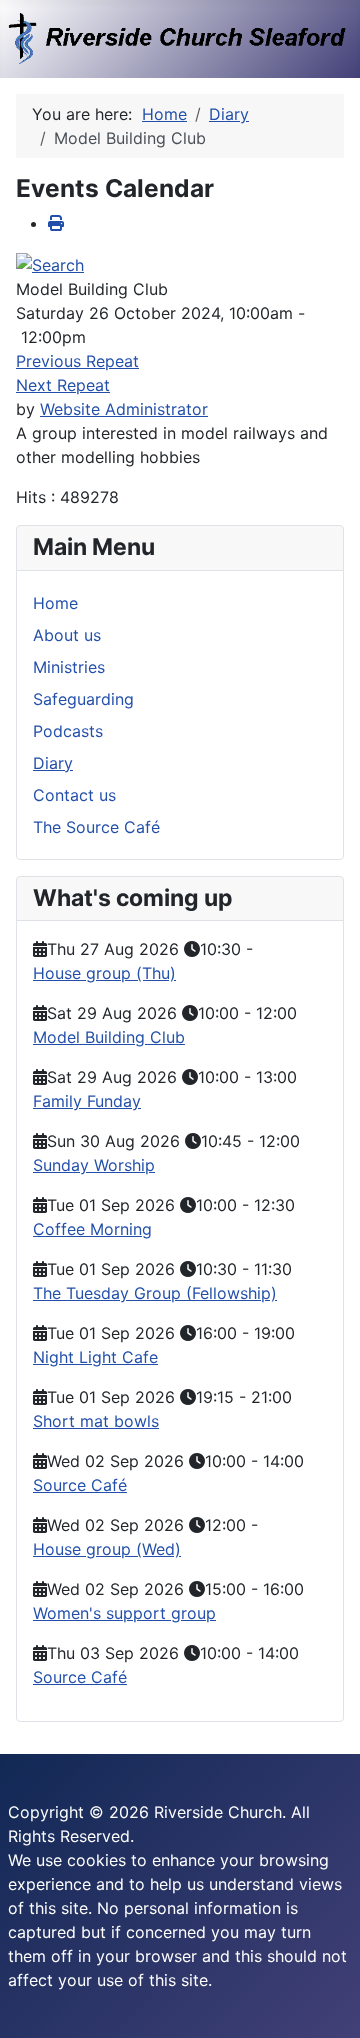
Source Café (80, 1485)
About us (67, 635)
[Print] (56, 223)
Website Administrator (124, 409)
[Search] (50, 263)
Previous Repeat (77, 361)
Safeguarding (83, 699)
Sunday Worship (94, 1165)
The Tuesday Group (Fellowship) (155, 1293)
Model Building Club (109, 1037)
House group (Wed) (107, 1549)
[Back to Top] (325, 2001)
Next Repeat (63, 385)
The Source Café (96, 827)
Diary (53, 763)
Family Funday (87, 1101)
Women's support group (124, 1613)
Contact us (74, 795)
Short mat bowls (96, 1421)
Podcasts (68, 731)
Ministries (69, 667)
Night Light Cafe (95, 1357)
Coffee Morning (92, 1229)
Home (55, 603)
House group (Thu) (104, 973)
